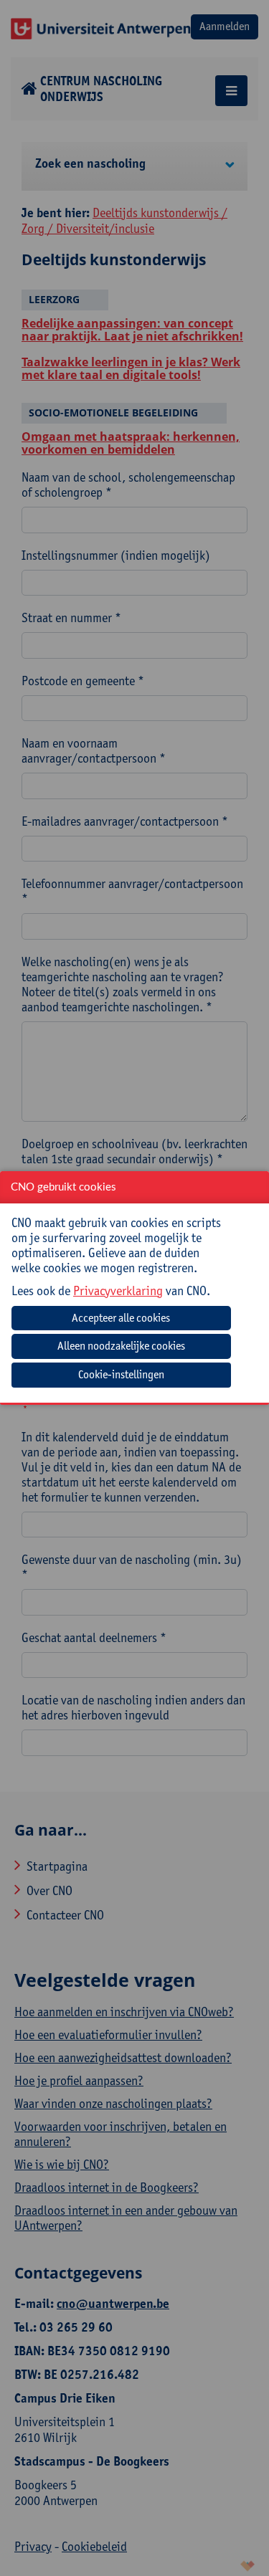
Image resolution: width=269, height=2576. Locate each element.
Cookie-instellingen (121, 1374)
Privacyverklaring (118, 1291)
